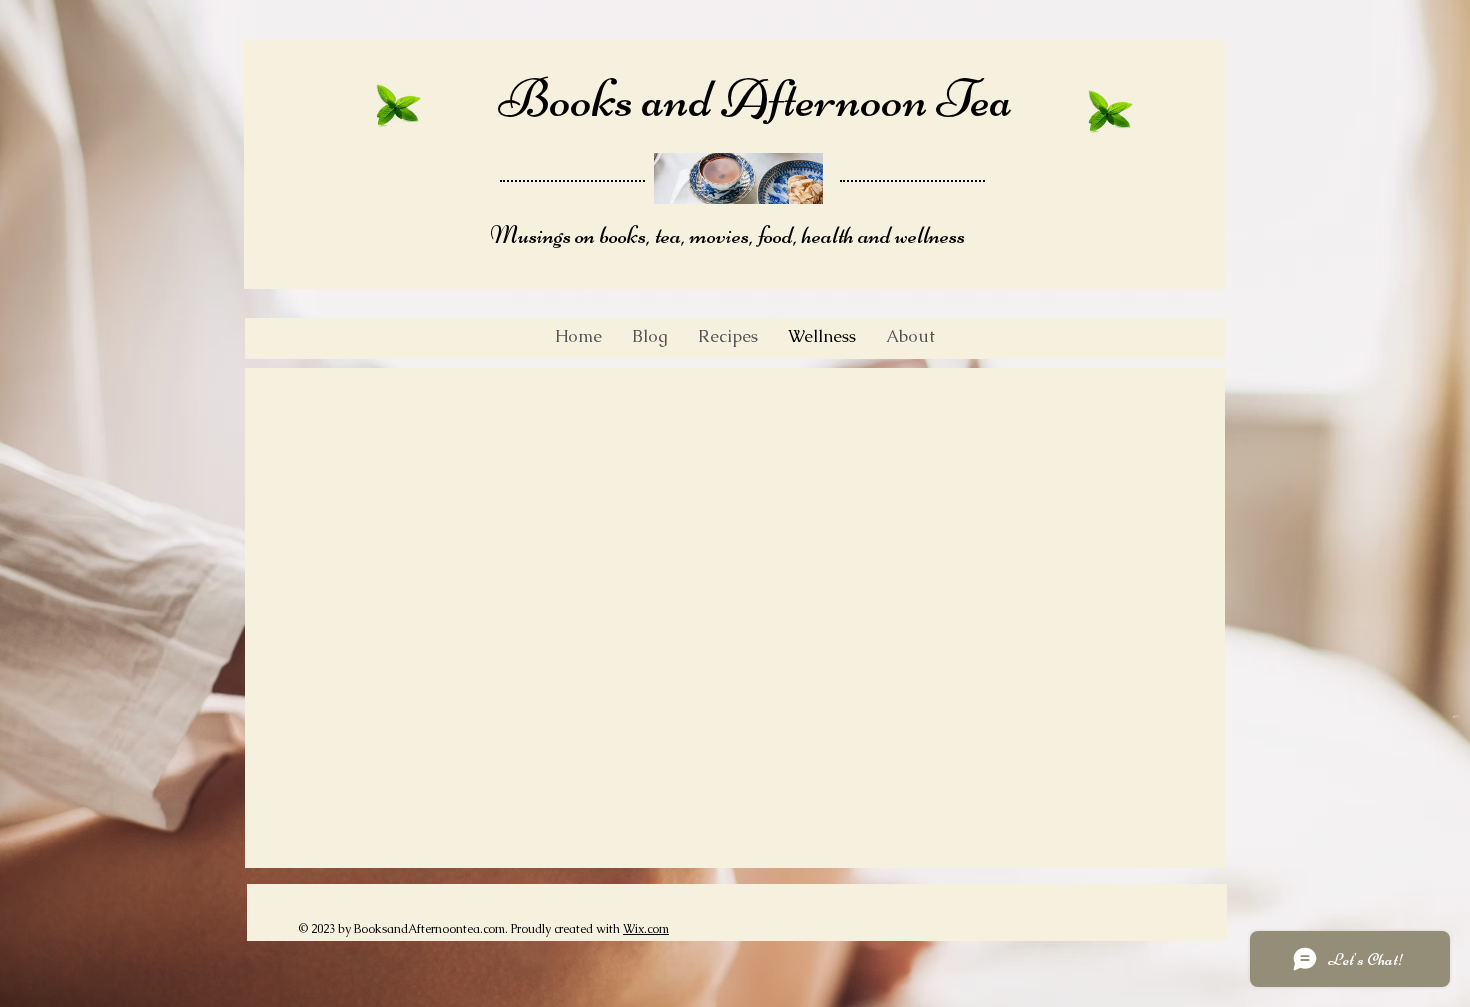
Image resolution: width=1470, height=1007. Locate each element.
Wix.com (646, 929)
